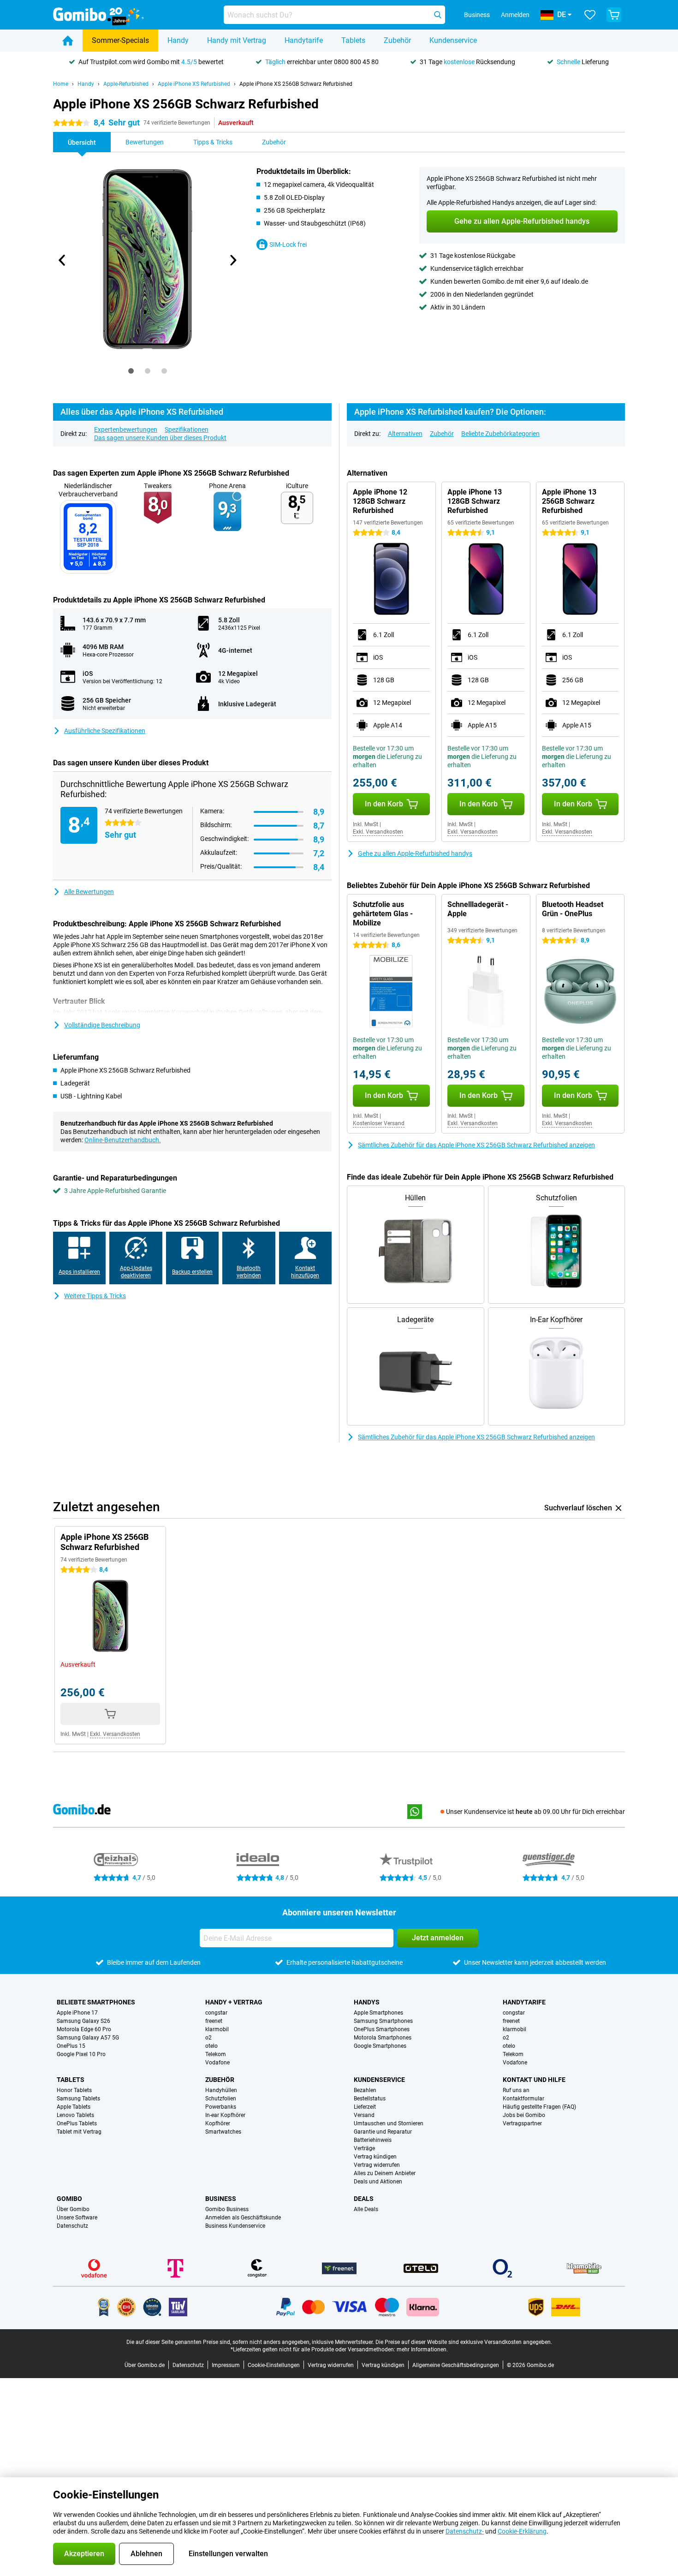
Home (61, 84)
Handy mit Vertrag (237, 40)
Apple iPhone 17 (77, 2013)
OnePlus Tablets (77, 2123)
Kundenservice (453, 40)
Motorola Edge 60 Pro (84, 2029)
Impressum (226, 2365)
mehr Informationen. (422, 2349)
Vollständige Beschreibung (102, 1025)
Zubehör (397, 40)
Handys (367, 2002)
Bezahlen (365, 2090)
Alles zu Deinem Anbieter (385, 2173)
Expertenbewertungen (126, 429)
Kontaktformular (523, 2099)
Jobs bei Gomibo (524, 2115)
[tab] (131, 371)
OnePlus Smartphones (382, 2029)
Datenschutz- (465, 2531)
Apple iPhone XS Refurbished (194, 84)
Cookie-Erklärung (522, 2531)
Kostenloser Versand (379, 1123)
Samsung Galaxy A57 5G (88, 2038)
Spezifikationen (187, 429)
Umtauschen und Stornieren (389, 2123)
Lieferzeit (365, 2107)
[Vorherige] (62, 260)
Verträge (364, 2148)
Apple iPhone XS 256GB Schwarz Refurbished (296, 84)
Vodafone (217, 2063)
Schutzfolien (221, 2099)
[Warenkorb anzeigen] (614, 15)
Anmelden (515, 15)
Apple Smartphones (378, 2013)
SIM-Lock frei (288, 244)
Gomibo (69, 2199)
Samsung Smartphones (383, 2021)
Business (221, 2199)
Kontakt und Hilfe (534, 2080)
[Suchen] (438, 15)
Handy (178, 40)
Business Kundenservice (235, 2226)
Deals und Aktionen (378, 2182)
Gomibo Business (227, 2209)
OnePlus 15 (71, 2046)
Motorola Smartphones (383, 2038)
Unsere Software (77, 2218)
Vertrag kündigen (375, 2157)
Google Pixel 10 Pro (81, 2054)
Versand (364, 2115)
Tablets (353, 40)
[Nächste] (232, 260)
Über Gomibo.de (145, 2365)
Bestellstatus (370, 2099)
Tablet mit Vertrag (79, 2132)
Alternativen (405, 434)
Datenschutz (72, 2226)
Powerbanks (221, 2107)
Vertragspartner (522, 2123)
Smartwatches (223, 2132)
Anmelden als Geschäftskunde (243, 2218)
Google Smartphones (380, 2046)
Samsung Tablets (78, 2099)
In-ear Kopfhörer (225, 2115)
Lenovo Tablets (75, 2115)
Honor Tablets (74, 2090)
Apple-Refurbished (126, 84)
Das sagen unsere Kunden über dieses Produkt (160, 438)
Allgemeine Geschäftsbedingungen (456, 2365)
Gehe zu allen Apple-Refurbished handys (415, 853)
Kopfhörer (218, 2123)
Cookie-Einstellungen (274, 2365)
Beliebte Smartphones (96, 2002)
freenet (214, 2021)
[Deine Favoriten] (590, 15)
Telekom (216, 2054)
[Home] (68, 41)
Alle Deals (366, 2209)
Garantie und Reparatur (383, 2132)
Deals (364, 2199)
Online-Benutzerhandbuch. (123, 1140)
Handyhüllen (221, 2090)
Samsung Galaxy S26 (83, 2021)
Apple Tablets (74, 2107)
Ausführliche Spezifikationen (105, 731)
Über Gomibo (73, 2209)
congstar (216, 2013)
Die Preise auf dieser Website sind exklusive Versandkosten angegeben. (464, 2342)
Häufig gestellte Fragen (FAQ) (539, 2107)
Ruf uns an (516, 2090)
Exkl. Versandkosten (378, 832)
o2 (208, 2038)
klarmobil (217, 2029)
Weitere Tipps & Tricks (95, 1296)
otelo (211, 2046)
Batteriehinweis (373, 2140)
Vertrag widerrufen (377, 2165)
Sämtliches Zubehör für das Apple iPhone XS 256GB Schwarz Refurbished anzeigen (476, 1145)
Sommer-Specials (120, 40)
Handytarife (304, 40)
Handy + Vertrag (234, 2002)
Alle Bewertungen (89, 892)
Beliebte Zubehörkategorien (500, 434)
